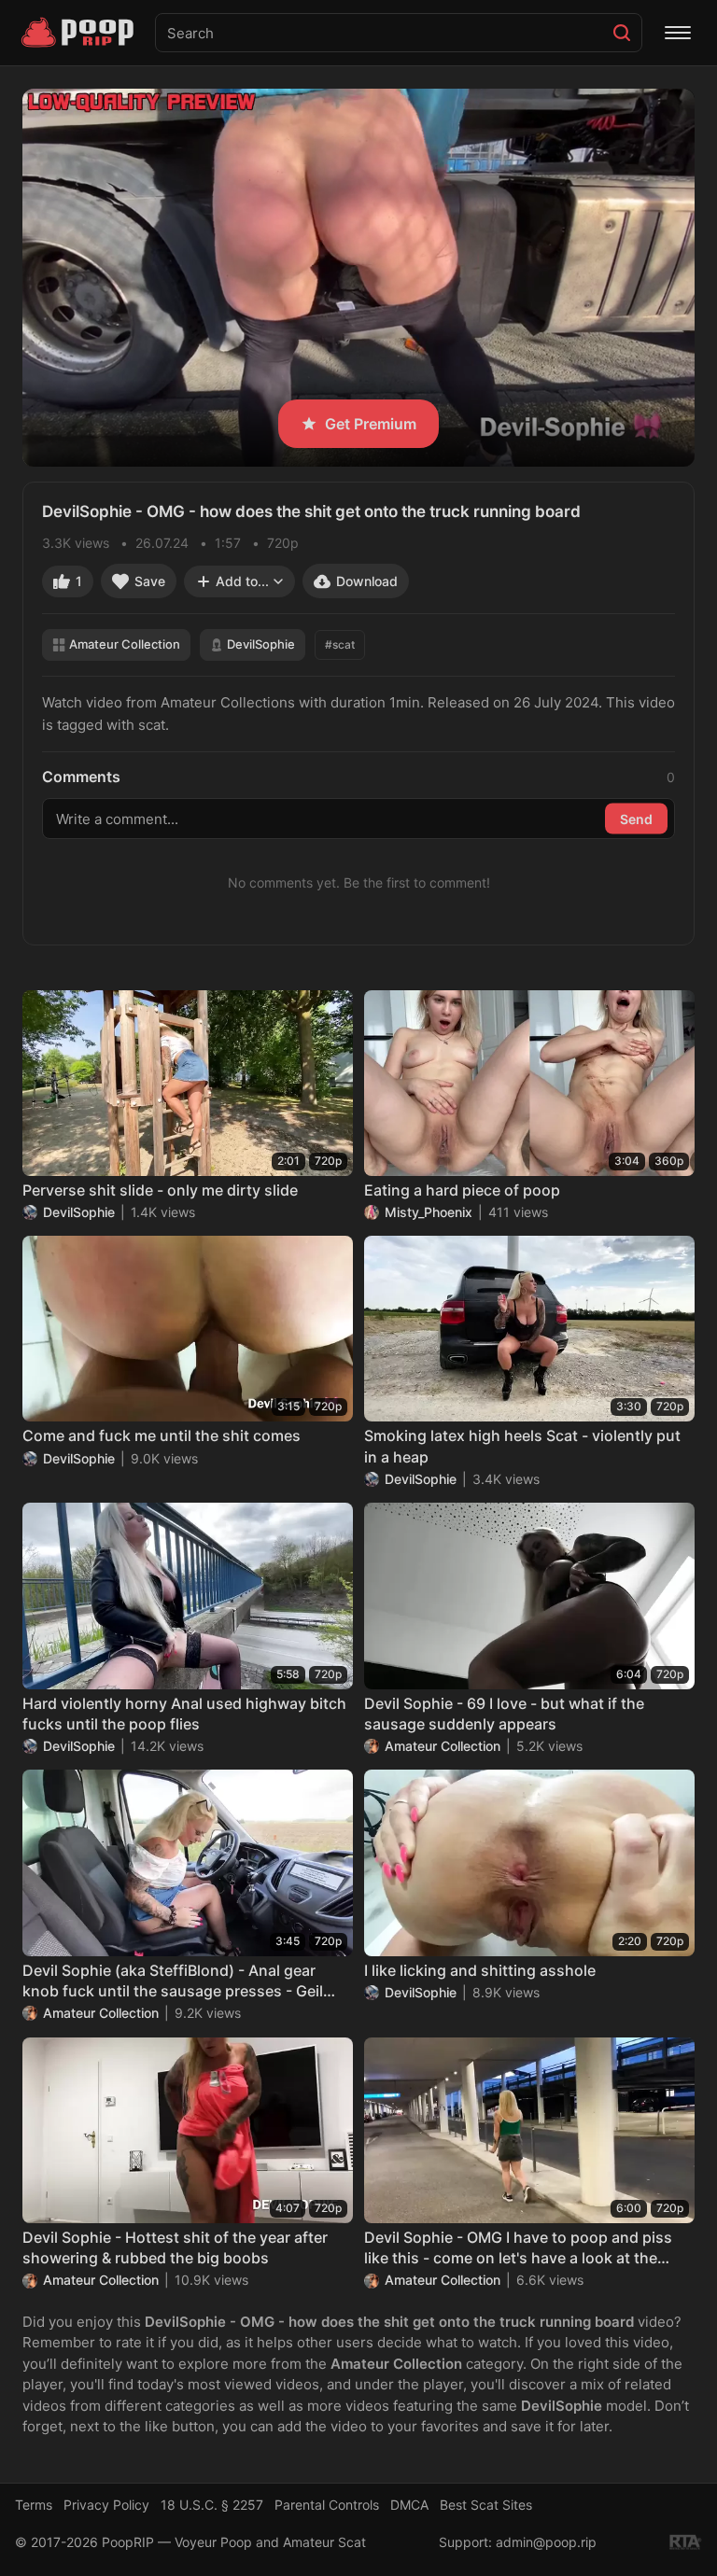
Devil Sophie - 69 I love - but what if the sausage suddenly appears (504, 1714)
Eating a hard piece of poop (462, 1190)
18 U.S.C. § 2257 (212, 2505)
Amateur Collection (125, 644)
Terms (34, 2505)
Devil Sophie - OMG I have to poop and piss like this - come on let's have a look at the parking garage (518, 2248)
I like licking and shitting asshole (480, 1970)
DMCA (409, 2505)
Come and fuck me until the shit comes (162, 1435)
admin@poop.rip (546, 2542)
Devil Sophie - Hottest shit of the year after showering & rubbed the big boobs (175, 2247)
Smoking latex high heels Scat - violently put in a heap (522, 1446)
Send (636, 818)
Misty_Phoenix (429, 1212)
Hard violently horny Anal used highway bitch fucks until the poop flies (184, 1714)
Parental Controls (327, 2505)
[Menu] (678, 33)
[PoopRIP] (79, 33)
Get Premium (371, 424)
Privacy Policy (106, 2505)
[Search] (622, 33)
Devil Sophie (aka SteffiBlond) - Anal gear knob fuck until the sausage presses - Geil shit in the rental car (173, 1981)
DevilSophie (261, 644)
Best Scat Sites (486, 2505)
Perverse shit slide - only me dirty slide (160, 1190)
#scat (340, 644)
